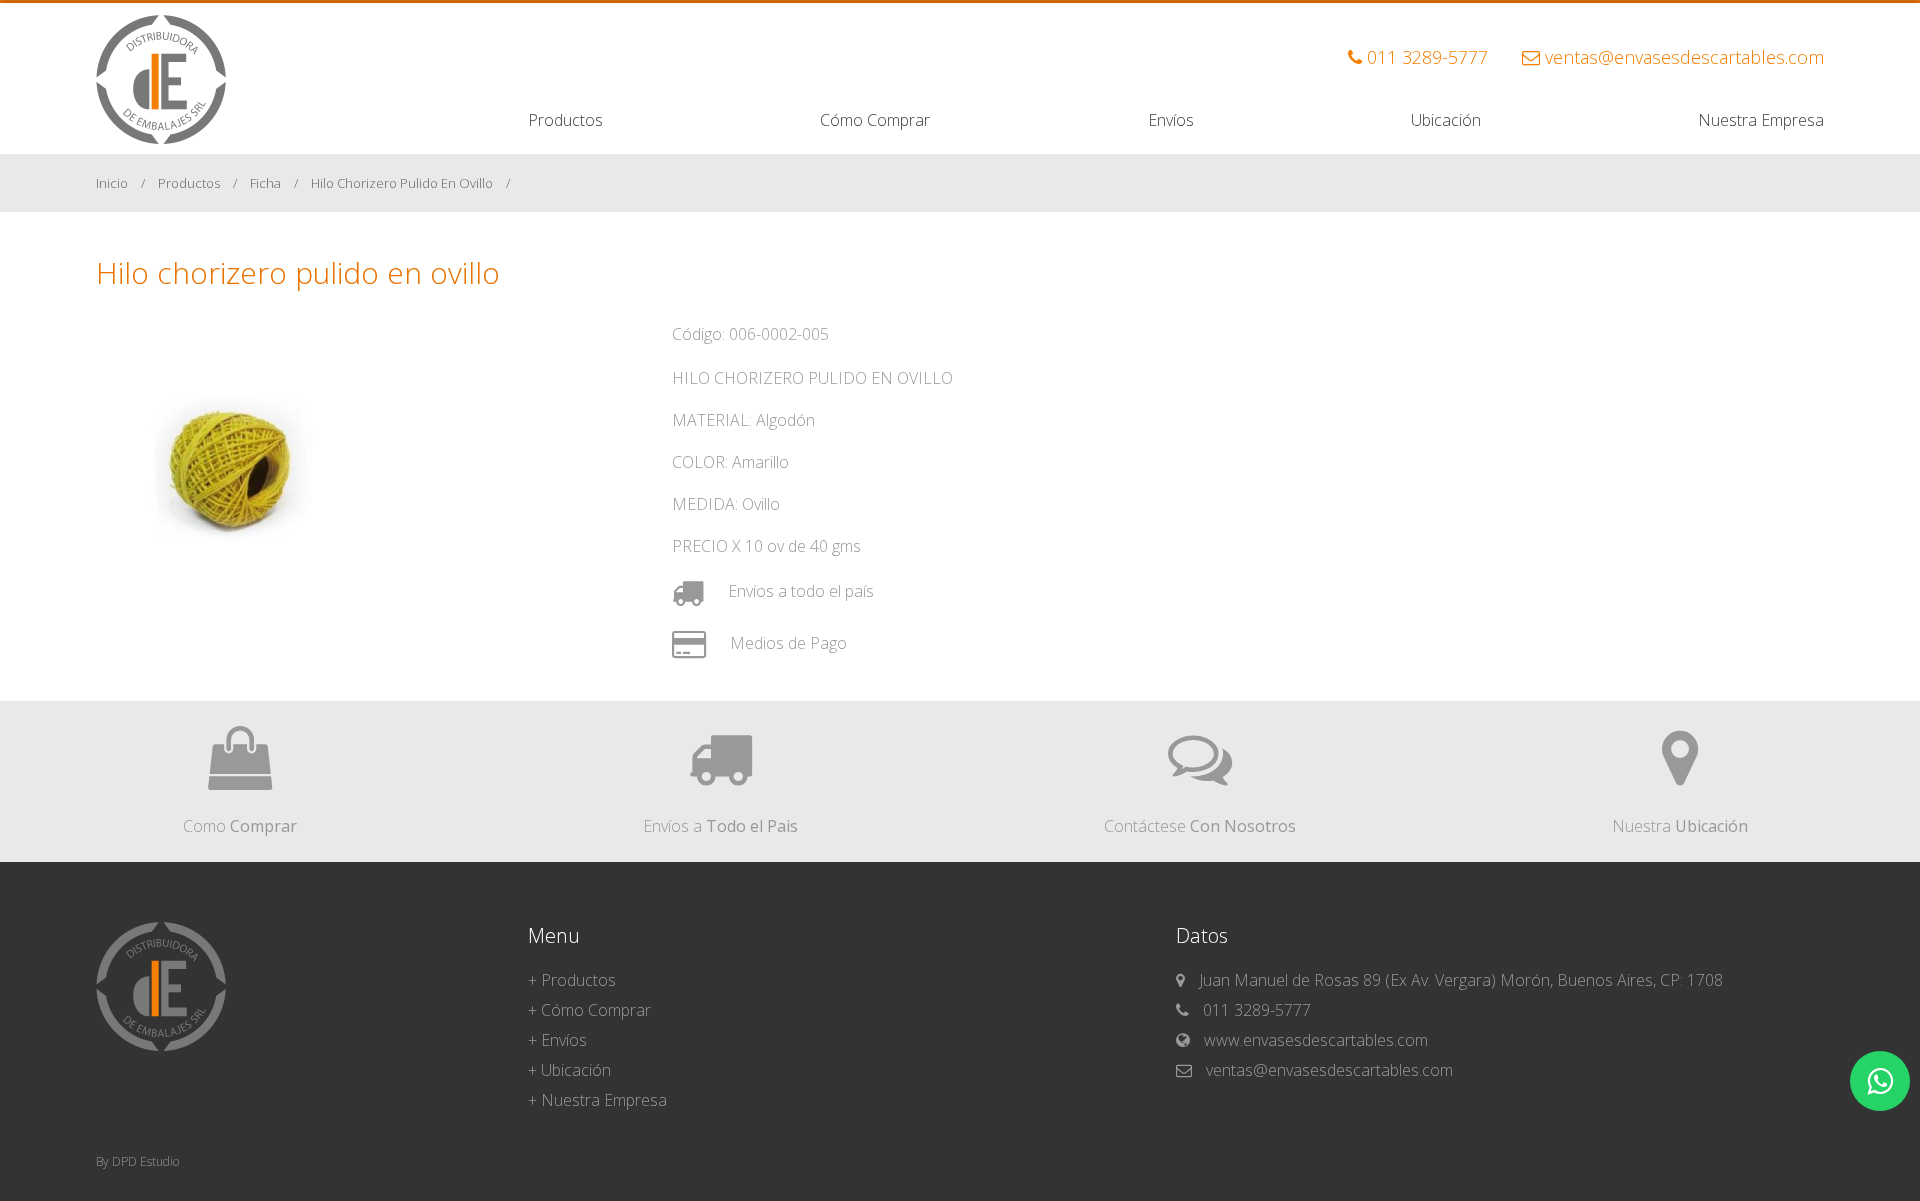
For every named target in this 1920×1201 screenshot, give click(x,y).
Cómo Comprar (875, 120)
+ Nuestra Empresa (597, 1100)
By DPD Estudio (137, 1161)
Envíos (1171, 120)
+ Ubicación (569, 1070)
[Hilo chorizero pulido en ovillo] (246, 617)
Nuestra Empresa (1761, 120)
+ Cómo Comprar (589, 1010)
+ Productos (572, 980)
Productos (565, 120)
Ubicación (1446, 120)
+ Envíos (557, 1040)
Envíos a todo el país (799, 591)
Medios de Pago (786, 643)
